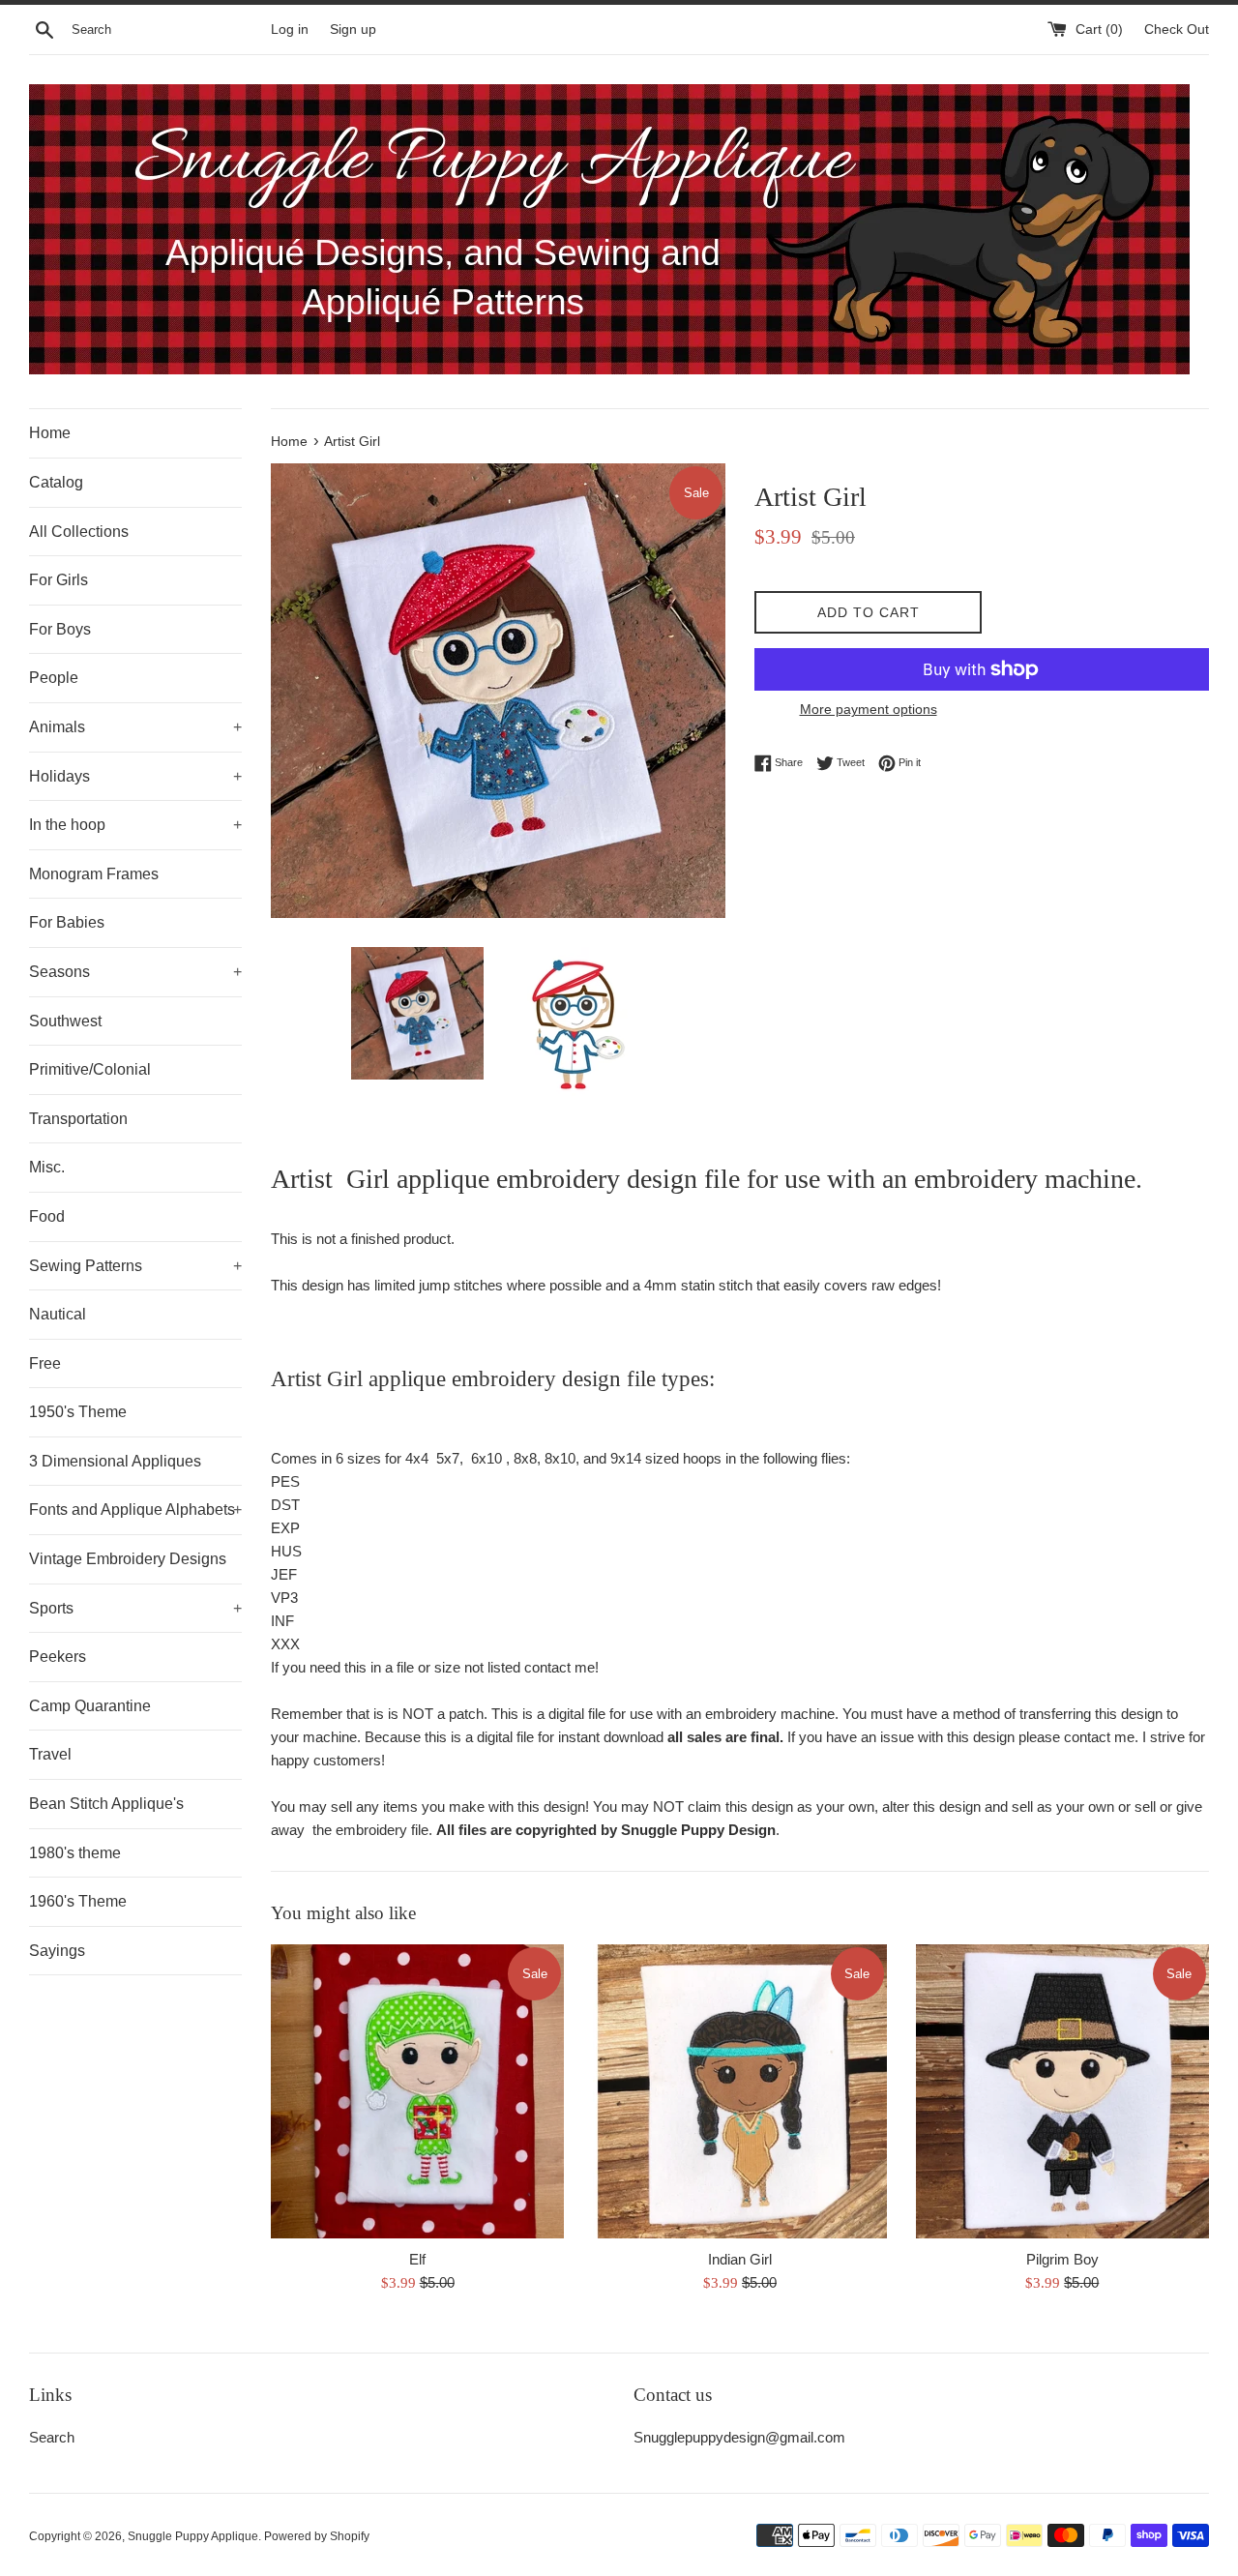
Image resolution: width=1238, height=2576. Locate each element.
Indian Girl (740, 2259)
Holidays (135, 776)
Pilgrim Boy (1062, 2259)
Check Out (1177, 30)
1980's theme (75, 1853)
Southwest (65, 1021)
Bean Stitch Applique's (106, 1804)
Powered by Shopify (317, 2536)
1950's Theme (78, 1412)
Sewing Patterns (135, 1266)
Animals (135, 727)
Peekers (58, 1657)
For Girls (59, 580)
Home (50, 433)
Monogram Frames (94, 874)
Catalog (56, 482)
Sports (135, 1608)
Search (52, 2437)
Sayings (57, 1951)
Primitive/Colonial (90, 1069)
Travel (50, 1754)
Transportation (78, 1119)
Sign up (353, 30)
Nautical (58, 1314)
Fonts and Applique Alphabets (135, 1510)
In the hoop (135, 825)
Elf (417, 2259)
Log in (290, 30)
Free (45, 1363)
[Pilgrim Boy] (1062, 2091)
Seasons (135, 972)
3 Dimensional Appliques (115, 1461)
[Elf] (417, 2091)
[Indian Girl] (739, 2091)
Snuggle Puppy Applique (193, 2536)
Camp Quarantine (90, 1706)
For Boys (60, 629)
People (54, 678)
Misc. (47, 1167)
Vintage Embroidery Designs (128, 1559)
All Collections (79, 532)
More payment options (869, 709)
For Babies (67, 922)
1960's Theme (78, 1901)
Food (47, 1216)
